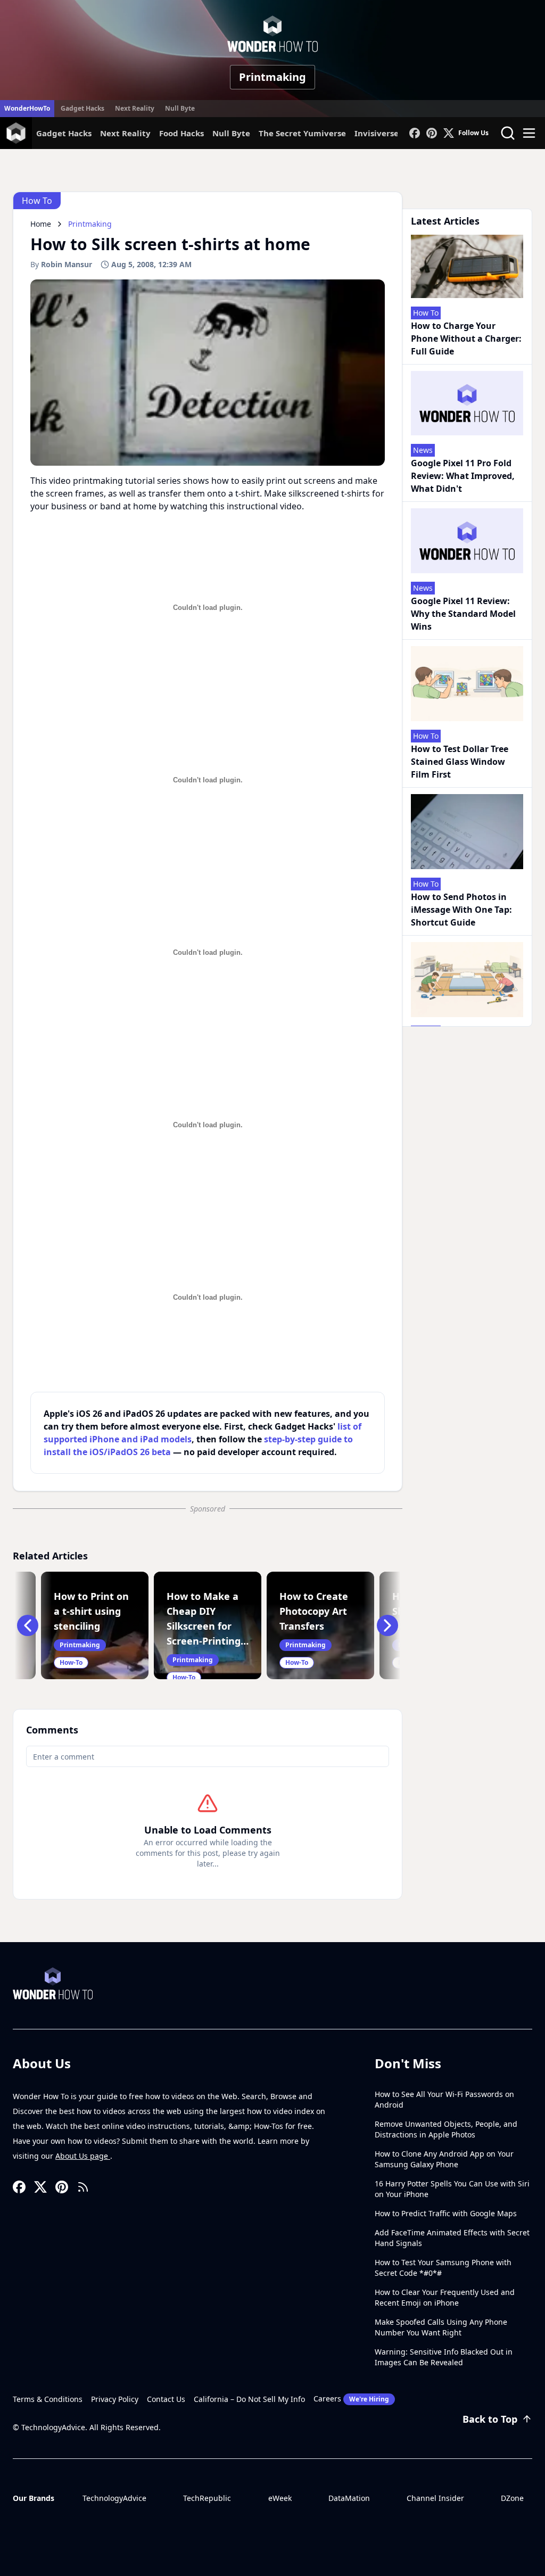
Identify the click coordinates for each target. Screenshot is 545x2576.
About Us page (83, 2156)
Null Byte (180, 108)
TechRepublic (207, 2498)
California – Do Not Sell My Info (249, 2399)
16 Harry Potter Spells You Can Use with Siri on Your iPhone (452, 2189)
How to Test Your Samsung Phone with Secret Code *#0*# (443, 2268)
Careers (351, 2399)
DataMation (349, 2498)
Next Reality (135, 108)
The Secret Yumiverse (302, 133)
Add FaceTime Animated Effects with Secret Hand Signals (452, 2238)
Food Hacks (181, 133)
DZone (512, 2498)
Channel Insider (435, 2498)
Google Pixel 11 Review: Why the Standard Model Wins (463, 614)
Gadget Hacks (82, 108)
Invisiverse (377, 133)
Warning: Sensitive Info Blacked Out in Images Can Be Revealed (444, 2357)
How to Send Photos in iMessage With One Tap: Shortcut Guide (461, 910)
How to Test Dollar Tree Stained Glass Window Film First (460, 762)
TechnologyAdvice (114, 2498)
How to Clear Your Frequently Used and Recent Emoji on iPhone (445, 2297)
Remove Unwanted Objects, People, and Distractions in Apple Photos (446, 2129)
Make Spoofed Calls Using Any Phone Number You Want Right (441, 2327)
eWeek (280, 2498)
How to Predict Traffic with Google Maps (446, 2213)
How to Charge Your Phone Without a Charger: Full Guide (466, 338)
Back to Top (490, 2419)
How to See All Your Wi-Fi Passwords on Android (444, 2099)
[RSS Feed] (83, 2187)
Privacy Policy (115, 2399)
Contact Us (166, 2399)
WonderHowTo (27, 108)
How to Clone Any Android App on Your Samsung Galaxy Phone (444, 2159)
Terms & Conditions (48, 2399)
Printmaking (272, 77)
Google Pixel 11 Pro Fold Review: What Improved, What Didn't (463, 476)
